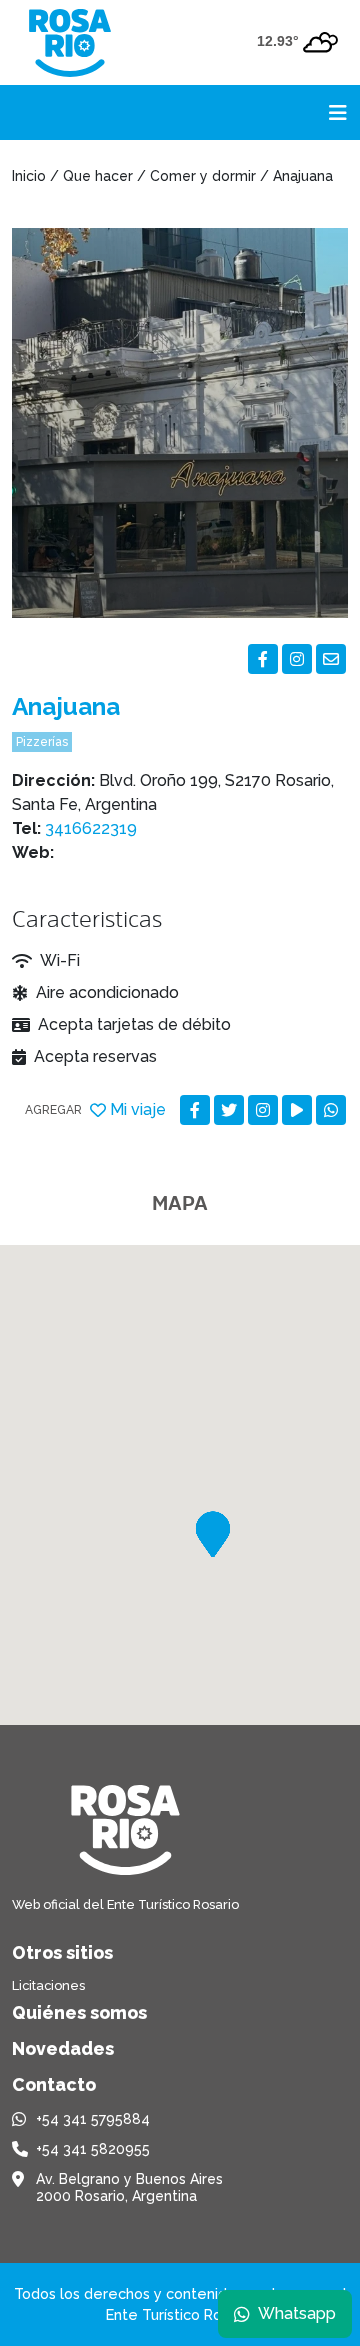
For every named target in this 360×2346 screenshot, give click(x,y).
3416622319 (91, 828)
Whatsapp (297, 2313)
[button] (213, 1534)
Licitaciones (48, 1985)
